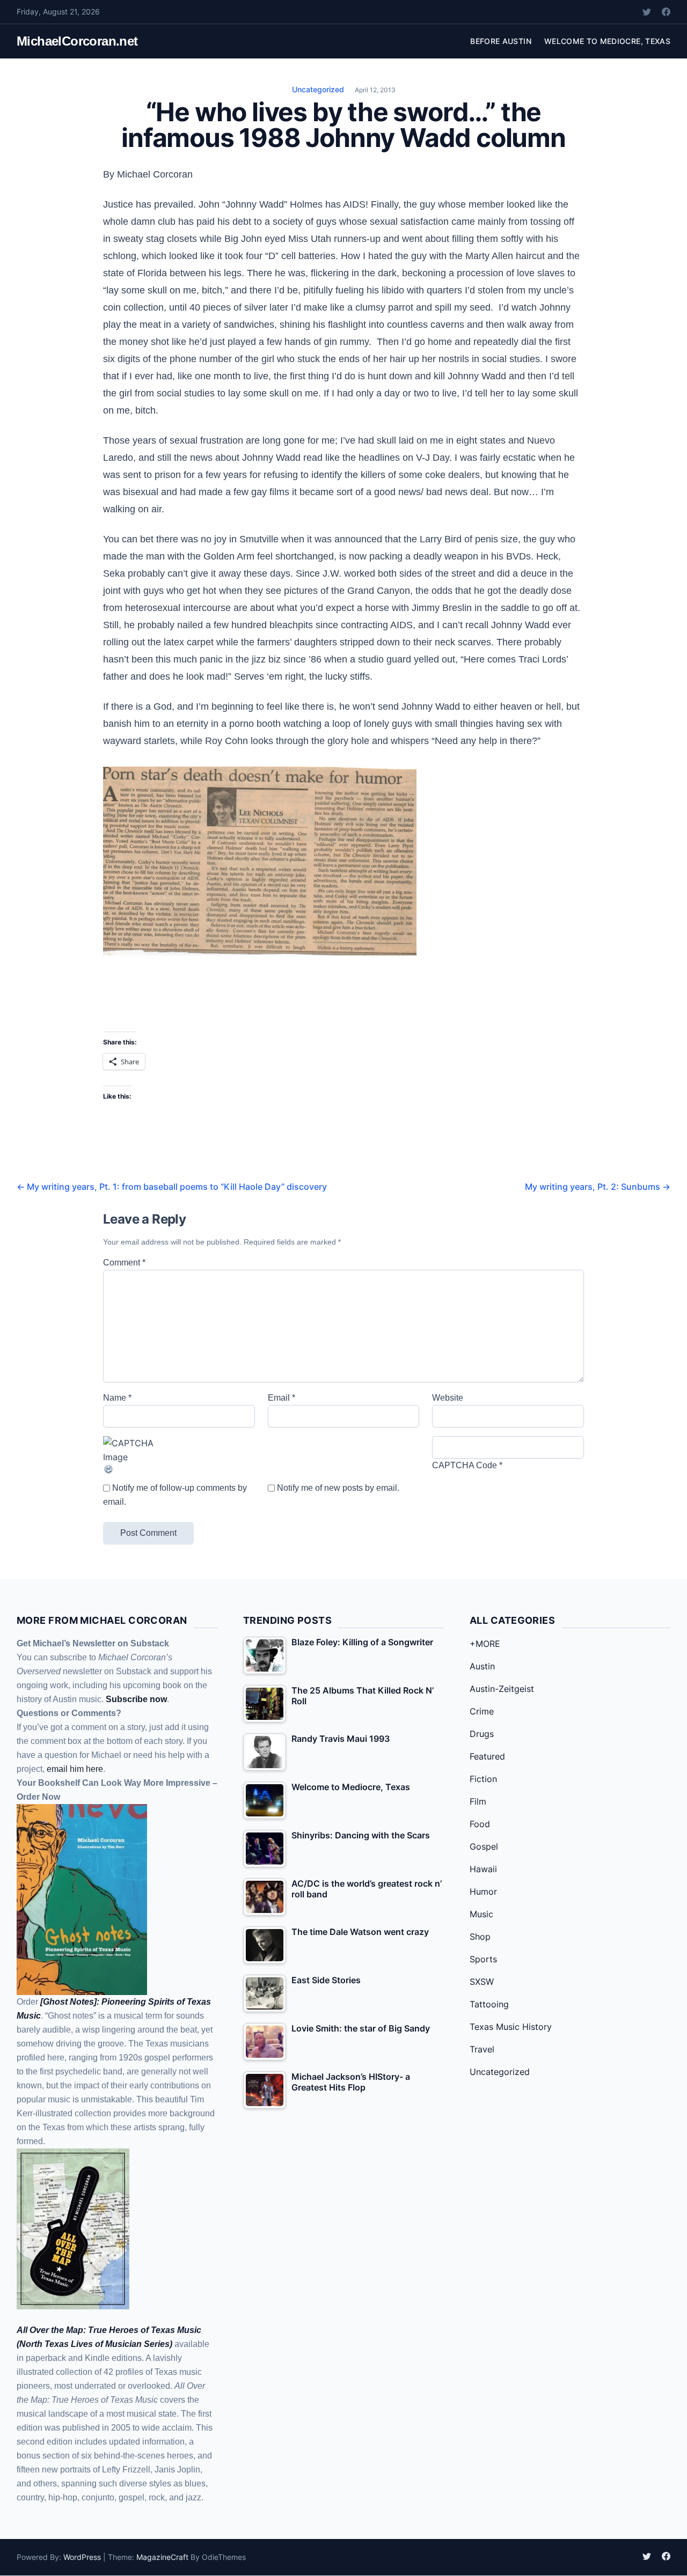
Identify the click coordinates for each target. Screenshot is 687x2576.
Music (481, 1914)
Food (480, 1824)
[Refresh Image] (179, 1469)
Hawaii (483, 1869)
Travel (482, 2049)
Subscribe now (136, 1699)
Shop (480, 1937)
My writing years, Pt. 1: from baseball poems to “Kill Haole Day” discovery (172, 1187)
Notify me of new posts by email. (338, 1488)
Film (478, 1801)
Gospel (484, 1846)
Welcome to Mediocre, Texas (607, 41)
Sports (483, 1959)
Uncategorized (318, 89)
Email (282, 1398)
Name (117, 1398)
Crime (482, 1711)
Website (448, 1398)
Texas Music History (511, 2027)
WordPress (82, 2557)
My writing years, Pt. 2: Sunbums (598, 1187)
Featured (487, 1756)
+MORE (485, 1644)
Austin (482, 1666)
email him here (75, 1769)
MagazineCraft (162, 2557)
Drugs (482, 1734)
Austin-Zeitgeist (502, 1689)
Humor (483, 1891)
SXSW (482, 1982)
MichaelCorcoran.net (77, 41)
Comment (124, 1263)
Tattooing (489, 2004)
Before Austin (501, 41)
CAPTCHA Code (465, 1465)
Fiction (483, 1779)
